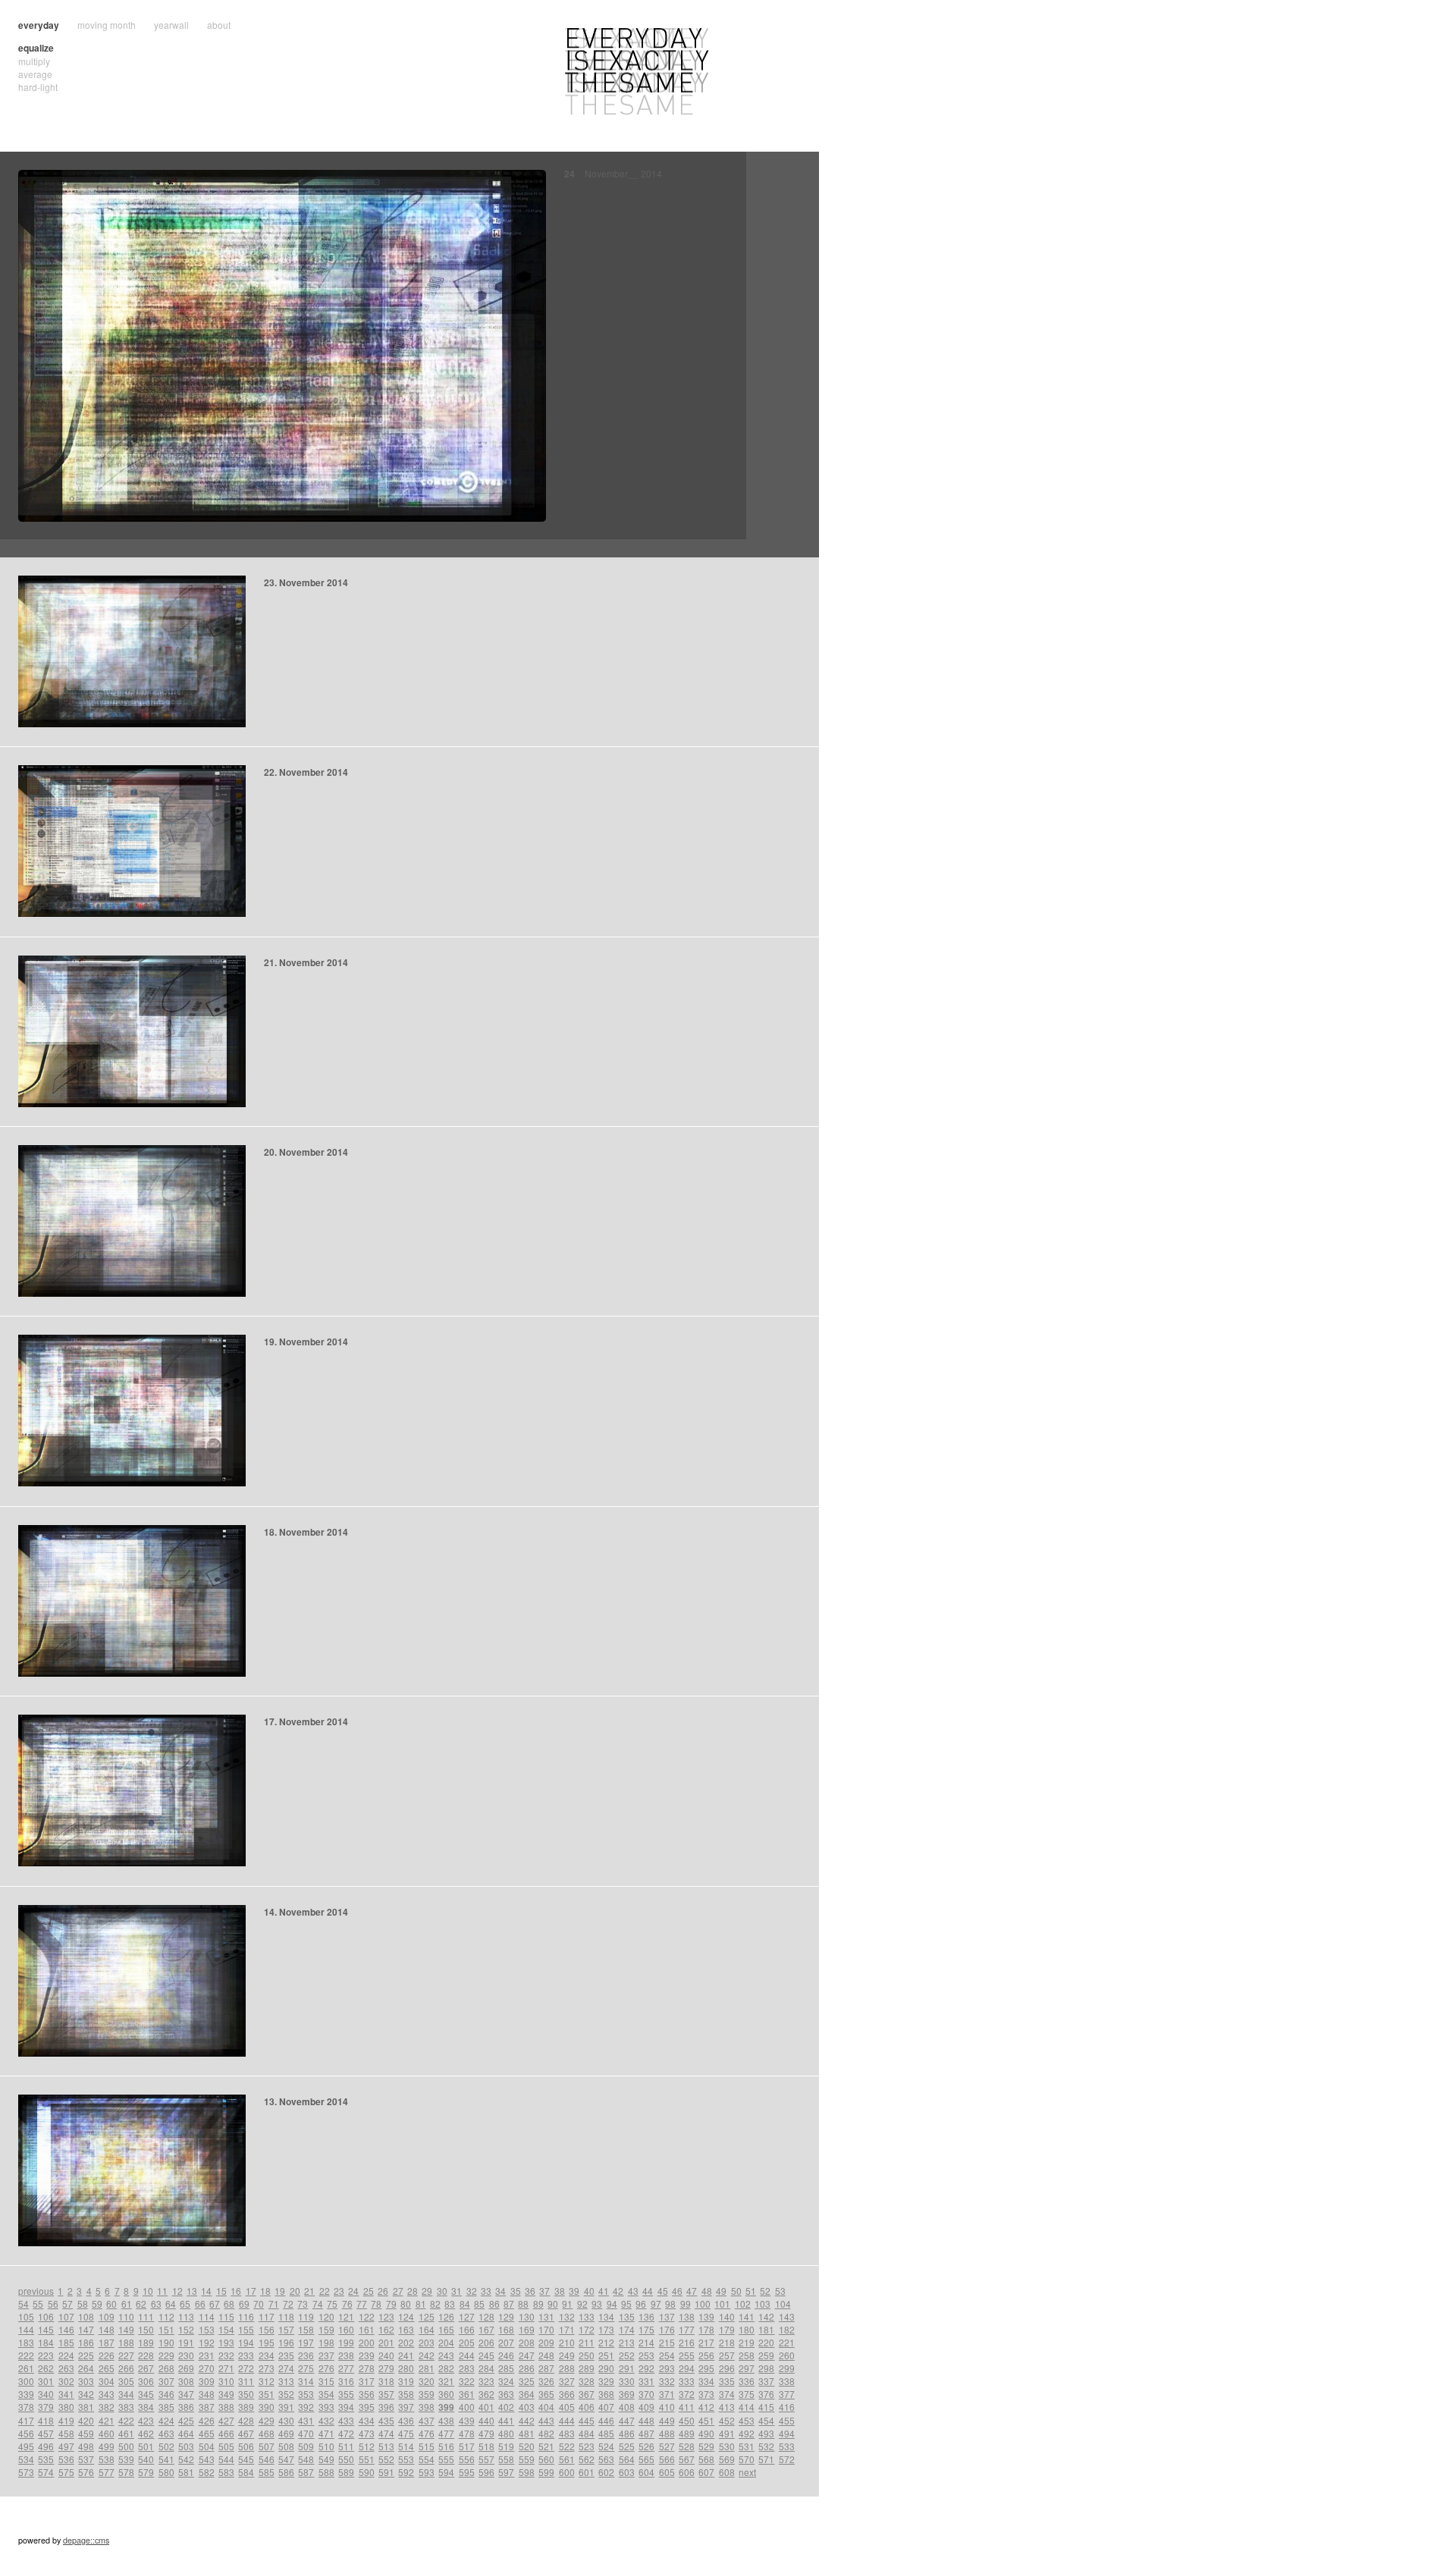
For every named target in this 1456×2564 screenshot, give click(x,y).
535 (46, 2459)
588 (326, 2472)
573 (26, 2472)
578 (126, 2472)
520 (527, 2446)
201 (386, 2342)
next (747, 2472)
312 (267, 2381)
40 (589, 2291)
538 (107, 2459)
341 (66, 2394)
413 (727, 2407)
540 (146, 2459)
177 (687, 2329)
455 (787, 2420)
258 (747, 2355)
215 (667, 2342)
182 (787, 2329)
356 (367, 2394)
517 (467, 2446)
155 (246, 2329)
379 (46, 2407)
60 (111, 2304)
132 (567, 2316)
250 (587, 2355)
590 (367, 2472)
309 (207, 2381)
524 (606, 2446)
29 (427, 2291)
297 (747, 2368)
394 (346, 2407)
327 (567, 2381)
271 (226, 2368)
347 (186, 2394)
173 (606, 2329)
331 (646, 2381)
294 (687, 2368)
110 (126, 2316)
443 (546, 2420)
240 (386, 2355)
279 (386, 2368)
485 (606, 2433)
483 (567, 2433)
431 (306, 2420)
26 (383, 2291)
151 (166, 2329)
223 (46, 2355)
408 (627, 2407)
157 (286, 2329)
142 (766, 2316)
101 (722, 2304)
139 (706, 2316)
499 (107, 2446)
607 (706, 2472)
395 (367, 2407)
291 (627, 2368)
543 (207, 2459)
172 (587, 2329)
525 (627, 2446)
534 (26, 2459)
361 (467, 2394)
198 (326, 2342)
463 (166, 2433)
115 (226, 2316)
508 (286, 2446)
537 (86, 2459)
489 (687, 2433)
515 (427, 2446)
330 (627, 2381)
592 (406, 2472)
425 (186, 2420)
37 (544, 2291)
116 (246, 2316)
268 (166, 2368)
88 (523, 2304)
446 (606, 2420)
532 (766, 2446)
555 (446, 2459)
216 (687, 2342)
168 (506, 2329)
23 (339, 2291)
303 (86, 2381)
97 (656, 2304)
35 (516, 2291)
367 (587, 2394)
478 (467, 2433)
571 (766, 2459)
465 (207, 2433)
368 (606, 2394)
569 (727, 2459)
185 (66, 2342)
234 (267, 2355)
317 (367, 2381)
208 (527, 2342)
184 (46, 2342)
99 (686, 2304)
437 (427, 2420)
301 (46, 2381)
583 (226, 2472)
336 (747, 2381)
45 (663, 2291)
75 (332, 2304)
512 (367, 2446)
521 (546, 2446)
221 (787, 2342)
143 (787, 2316)
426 (207, 2420)
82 (435, 2304)
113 (186, 2316)
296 (727, 2368)
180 (747, 2329)
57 (67, 2304)
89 (538, 2304)
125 (427, 2316)
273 (267, 2368)
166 (467, 2329)
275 (306, 2368)
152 (186, 2329)
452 (727, 2420)
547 (286, 2459)
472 (346, 2433)
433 (346, 2420)
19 (280, 2291)
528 (687, 2446)
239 (367, 2355)
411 (687, 2407)
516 (446, 2446)
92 (582, 2304)
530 (727, 2446)
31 (457, 2291)
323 (486, 2381)
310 (226, 2381)
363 (506, 2394)
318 (386, 2381)
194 (246, 2342)
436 (406, 2420)
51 (751, 2291)
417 (26, 2420)
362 (486, 2394)
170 (546, 2329)
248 (546, 2355)
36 (530, 2291)
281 (427, 2368)
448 (646, 2420)
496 (46, 2446)
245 (486, 2355)
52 (765, 2291)
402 (506, 2407)
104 (783, 2304)
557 (486, 2459)
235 (286, 2355)
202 (406, 2342)
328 (587, 2381)
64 (171, 2304)
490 (706, 2433)
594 (446, 2472)
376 (766, 2394)
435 (386, 2420)
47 (692, 2291)
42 (618, 2291)
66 (200, 2304)
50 (736, 2291)
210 (567, 2342)
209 (546, 2342)
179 (727, 2329)
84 (465, 2304)
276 (326, 2368)
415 (766, 2407)
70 (259, 2304)
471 (326, 2433)
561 (567, 2459)
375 (747, 2394)
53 (780, 2291)
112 (166, 2316)
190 (166, 2342)
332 (667, 2381)
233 (246, 2355)
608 (727, 2472)
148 (107, 2329)
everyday (39, 25)
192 (207, 2342)
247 (527, 2355)
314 (306, 2381)
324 (506, 2381)
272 (246, 2368)
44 (648, 2291)
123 (386, 2316)
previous (36, 2291)
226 (107, 2355)
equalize (36, 48)
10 (148, 2291)
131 (546, 2316)
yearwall (171, 25)
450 (687, 2420)
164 (427, 2329)
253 (646, 2355)
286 (527, 2368)
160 (346, 2329)
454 (766, 2420)
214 (646, 2342)
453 (747, 2420)
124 (406, 2316)
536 (66, 2459)
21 (309, 2291)
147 (86, 2329)
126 (446, 2316)
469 (286, 2433)
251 (606, 2355)
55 (38, 2304)
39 (574, 2291)
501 (146, 2446)
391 (286, 2407)
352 (286, 2394)
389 (246, 2407)
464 (186, 2433)
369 (627, 2394)
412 (706, 2407)
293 (667, 2368)
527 (667, 2446)
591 (386, 2472)
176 (667, 2329)
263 (66, 2368)
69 (244, 2304)
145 (46, 2329)
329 (606, 2381)
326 (546, 2381)
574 (46, 2472)
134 (606, 2316)
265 (107, 2368)
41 (604, 2291)
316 (346, 2381)
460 (107, 2433)
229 (166, 2355)
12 (177, 2291)
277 (346, 2368)
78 (376, 2304)
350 (246, 2394)
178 (706, 2329)
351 (267, 2394)
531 (747, 2446)
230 (186, 2355)
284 (486, 2368)
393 (326, 2407)
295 (706, 2368)
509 (306, 2446)
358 (406, 2394)
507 (267, 2446)
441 (506, 2420)
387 (207, 2407)
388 (226, 2407)
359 (427, 2394)
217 (706, 2342)
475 (406, 2433)
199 (346, 2342)
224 (66, 2355)
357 (386, 2394)
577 (107, 2472)
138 (687, 2316)
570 (747, 2459)
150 (146, 2329)
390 (267, 2407)
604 (646, 2472)
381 (86, 2407)
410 (667, 2407)
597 (506, 2472)
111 (146, 2316)
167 (486, 2329)
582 (207, 2472)
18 (265, 2291)
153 (207, 2329)
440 (486, 2420)
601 (587, 2472)
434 (367, 2420)
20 (295, 2291)
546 (267, 2459)
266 (126, 2368)
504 (207, 2446)
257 (727, 2355)
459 (86, 2433)
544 (226, 2459)
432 (326, 2420)
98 (670, 2304)
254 (667, 2355)
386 (186, 2407)
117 (267, 2316)
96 (641, 2304)
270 (207, 2368)
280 (406, 2368)
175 (646, 2329)
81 (421, 2304)
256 (706, 2355)
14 (206, 2291)
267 (146, 2368)
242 (427, 2355)
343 (107, 2394)
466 (226, 2433)
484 (587, 2433)
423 (146, 2420)
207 (506, 2342)
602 (606, 2472)
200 (367, 2342)
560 (546, 2459)
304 (107, 2381)
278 (367, 2368)
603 (627, 2472)
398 (427, 2407)
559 (527, 2459)
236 (306, 2355)
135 (627, 2316)
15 (221, 2291)
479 (486, 2433)
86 (494, 2304)
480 (506, 2433)
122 (367, 2316)
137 (667, 2316)
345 (146, 2394)
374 (727, 2394)
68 (229, 2304)
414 (747, 2407)
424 (166, 2420)
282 (446, 2368)
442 (527, 2420)
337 (766, 2381)
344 (126, 2394)
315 (326, 2381)
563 (606, 2459)
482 (546, 2433)
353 (306, 2394)
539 (126, 2459)
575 (66, 2472)
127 (467, 2316)
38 (560, 2291)
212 (606, 2342)
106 (46, 2316)
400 (467, 2407)
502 (166, 2446)
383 (126, 2407)
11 (162, 2291)
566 (667, 2459)
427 (226, 2420)
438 (446, 2420)
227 (126, 2355)
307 (166, 2381)
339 (26, 2394)
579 (146, 2472)
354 (326, 2394)
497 (66, 2446)
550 (346, 2459)
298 (766, 2368)
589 (346, 2472)
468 (267, 2433)
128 (486, 2316)
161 (367, 2329)
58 (83, 2304)
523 (587, 2446)
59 (97, 2304)
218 (727, 2342)
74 (318, 2304)
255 (687, 2355)
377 (787, 2394)
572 (787, 2459)
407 (606, 2407)
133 (587, 2316)
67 (215, 2304)
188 (126, 2342)
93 (597, 2304)
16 (236, 2291)
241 (406, 2355)
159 (326, 2329)
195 (267, 2342)
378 (26, 2407)
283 (467, 2368)
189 (146, 2342)
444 (567, 2420)
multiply (34, 61)
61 (127, 2304)
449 (667, 2420)
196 (286, 2342)
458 (66, 2433)
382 (107, 2407)
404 (546, 2407)
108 (86, 2316)
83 (450, 2304)
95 (626, 2304)
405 (567, 2407)
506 (246, 2446)
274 (286, 2368)
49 (721, 2291)
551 (367, 2459)
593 (427, 2472)
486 (627, 2433)
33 (486, 2291)
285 (506, 2368)
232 (226, 2355)
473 (367, 2433)
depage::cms (86, 2540)
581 (186, 2472)
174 (627, 2329)
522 (567, 2446)
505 (226, 2446)
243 (446, 2355)
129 (506, 2316)
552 (386, 2459)
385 (166, 2407)
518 (486, 2446)
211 (587, 2342)
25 (369, 2291)
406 (587, 2407)
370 (646, 2394)
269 (186, 2368)
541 (166, 2459)
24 (353, 2291)
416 (787, 2407)
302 (66, 2381)
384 (146, 2407)
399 (446, 2407)
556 (467, 2459)
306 (146, 2381)
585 (267, 2472)
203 (427, 2342)
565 (646, 2459)
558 (506, 2459)
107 (66, 2316)
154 (226, 2329)
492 (747, 2433)
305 (126, 2381)
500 (126, 2446)
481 (527, 2433)
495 (26, 2446)
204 (446, 2342)
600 (567, 2472)
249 (567, 2355)
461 (126, 2433)
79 (391, 2304)
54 (24, 2304)
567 (687, 2459)
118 (286, 2316)
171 (567, 2329)
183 (26, 2342)
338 (787, 2381)
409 (646, 2407)
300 (26, 2381)
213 (627, 2342)
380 (66, 2407)
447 (627, 2420)
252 (627, 2355)
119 (306, 2316)
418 (46, 2420)
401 (486, 2407)
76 (347, 2304)
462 (146, 2433)
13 (192, 2291)
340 (46, 2394)
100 (703, 2304)
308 (186, 2381)
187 (107, 2342)
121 (346, 2316)
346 (166, 2394)
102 (743, 2304)
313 (286, 2381)
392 (306, 2407)
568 (706, 2459)
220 (766, 2342)
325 (527, 2381)
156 (267, 2329)
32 (472, 2291)
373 (706, 2394)
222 (26, 2355)
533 (787, 2446)
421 (107, 2420)
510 (326, 2446)
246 (506, 2355)
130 (527, 2316)
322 (467, 2381)
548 (306, 2459)
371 (667, 2394)
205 (467, 2342)
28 (413, 2291)
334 (706, 2381)
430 (286, 2420)
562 (587, 2459)
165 (446, 2329)
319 (406, 2381)
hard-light (38, 87)
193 (226, 2342)
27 (398, 2291)
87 (509, 2304)
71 (274, 2304)
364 (527, 2394)
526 (646, 2446)
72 (288, 2304)
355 (346, 2394)
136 (646, 2316)
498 (86, 2446)
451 (706, 2420)
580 (166, 2472)
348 (207, 2394)
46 (677, 2291)
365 (546, 2394)
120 (326, 2316)
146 (66, 2329)
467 (246, 2433)
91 (567, 2304)
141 (747, 2316)
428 (246, 2420)
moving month (107, 25)
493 (766, 2433)
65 (185, 2304)
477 (446, 2433)
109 (107, 2316)
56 (53, 2304)
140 (727, 2316)
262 (46, 2368)
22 (325, 2291)
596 (486, 2472)
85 (479, 2304)
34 (500, 2291)
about (219, 25)
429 (267, 2420)
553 (406, 2459)
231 (207, 2355)
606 (687, 2472)
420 (86, 2420)
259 (766, 2355)
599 (546, 2472)
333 (687, 2381)
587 (306, 2472)
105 (26, 2316)
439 (467, 2420)
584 (246, 2472)
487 (646, 2433)
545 (246, 2459)
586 (286, 2472)
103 (763, 2304)
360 (446, 2394)
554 (427, 2459)
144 (26, 2329)
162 (386, 2329)
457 (46, 2433)
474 (386, 2433)
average (35, 74)
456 (26, 2433)
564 (627, 2459)
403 (527, 2407)
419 (66, 2420)
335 (727, 2381)
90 (553, 2304)
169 (527, 2329)
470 (306, 2433)
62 (141, 2304)
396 (386, 2407)
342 (86, 2394)
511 (346, 2446)
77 (362, 2304)
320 (427, 2381)
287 (546, 2368)
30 (442, 2291)
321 (446, 2381)
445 (587, 2420)
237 (326, 2355)
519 (506, 2446)
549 (326, 2459)
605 (667, 2472)
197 (306, 2342)
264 (86, 2368)
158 (306, 2329)
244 (467, 2355)
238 (346, 2355)
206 (486, 2342)
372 (687, 2394)
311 (246, 2381)
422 (126, 2420)
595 (467, 2472)
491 (727, 2433)
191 (186, 2342)
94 (612, 2304)
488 (667, 2433)
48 (707, 2291)
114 (207, 2316)
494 (787, 2433)
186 (86, 2342)
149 (126, 2329)
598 (527, 2472)
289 (587, 2368)
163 (406, 2329)
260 (787, 2355)
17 (251, 2291)
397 (406, 2407)
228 (146, 2355)
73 (303, 2304)
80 (406, 2304)
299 (787, 2368)
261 (26, 2368)
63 (156, 2304)
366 (567, 2394)
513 (386, 2446)
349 (226, 2394)
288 (567, 2368)
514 (406, 2446)
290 (606, 2368)
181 (766, 2329)
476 (427, 2433)
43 (633, 2291)
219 (747, 2342)
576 (86, 2472)
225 (86, 2355)
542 (186, 2459)
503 (186, 2446)
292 (646, 2368)
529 (706, 2446)
